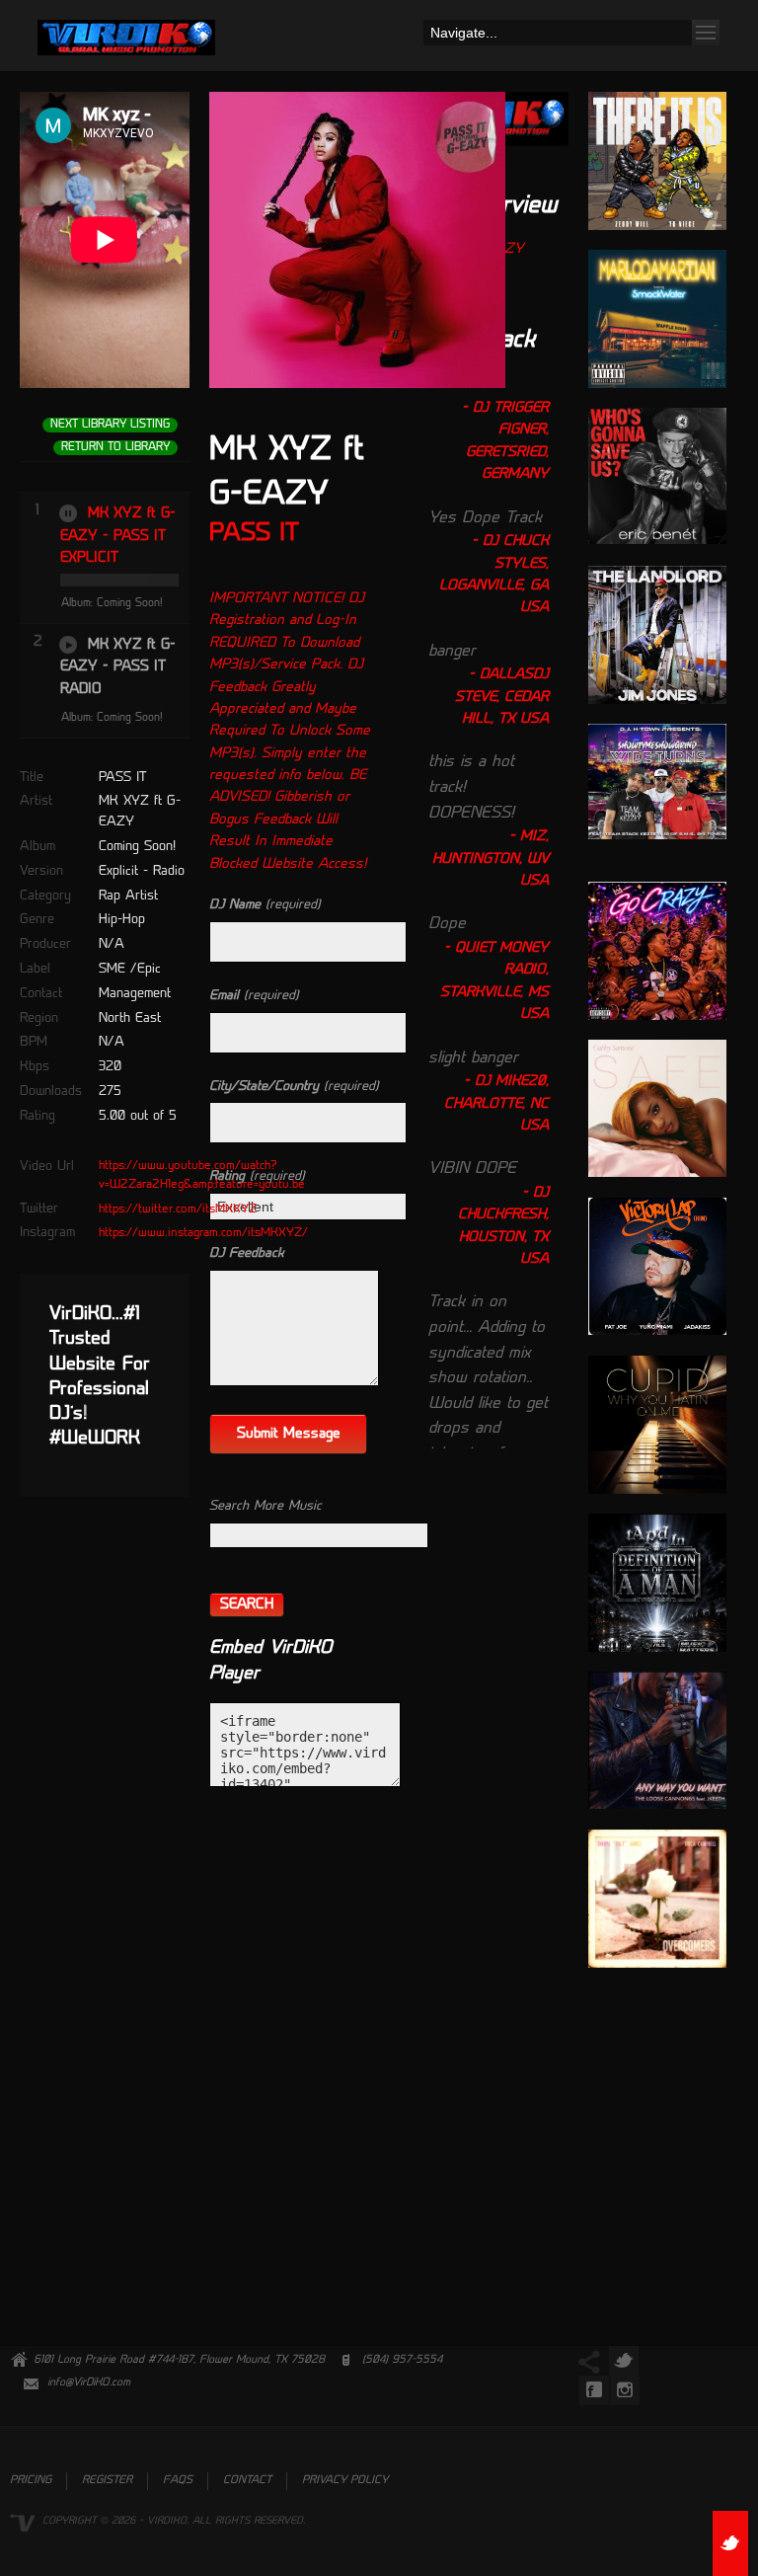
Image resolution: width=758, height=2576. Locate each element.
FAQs (178, 2481)
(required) (265, 905)
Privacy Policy (345, 2481)
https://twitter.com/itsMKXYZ (178, 1210)
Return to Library (115, 448)
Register (107, 2481)
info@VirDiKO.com (89, 2383)
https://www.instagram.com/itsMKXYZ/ (203, 1233)
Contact (247, 2481)
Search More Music (265, 1506)
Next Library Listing (110, 425)
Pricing (31, 2481)
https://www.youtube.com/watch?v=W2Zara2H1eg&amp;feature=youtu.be (202, 1175)
